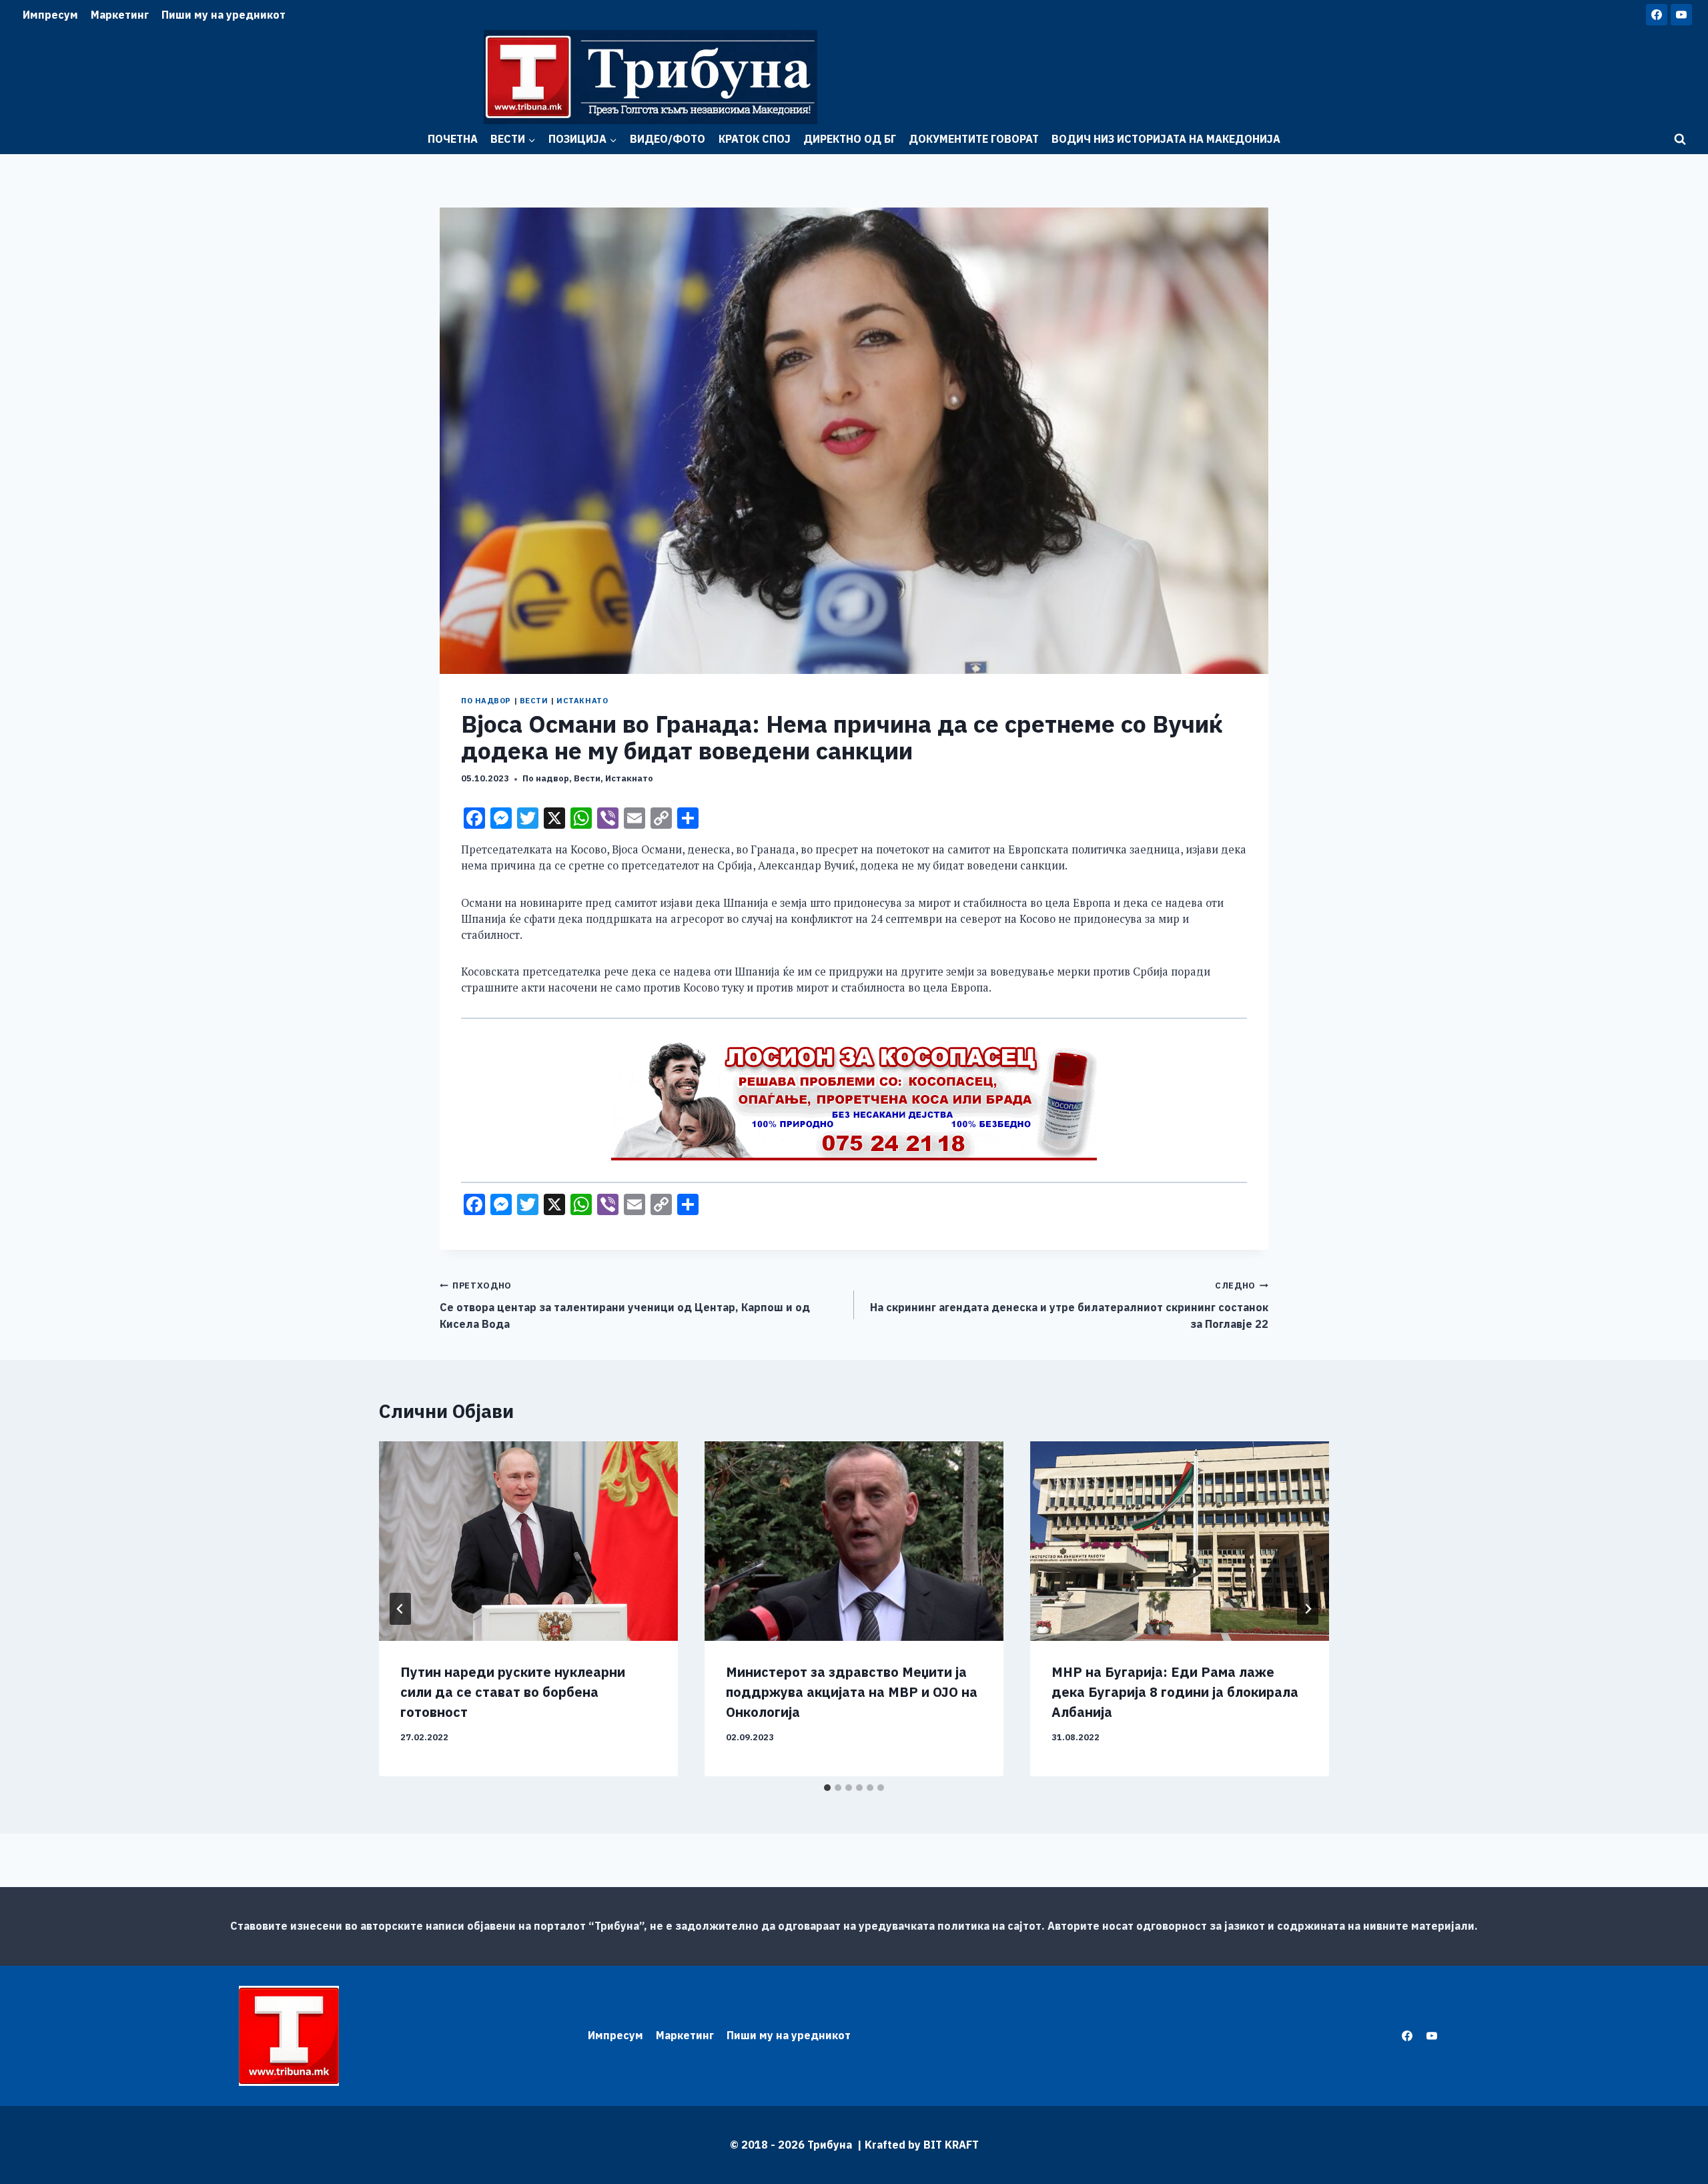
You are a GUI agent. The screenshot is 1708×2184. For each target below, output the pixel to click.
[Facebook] (1657, 15)
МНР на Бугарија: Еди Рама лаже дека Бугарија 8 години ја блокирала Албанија (1175, 1692)
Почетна (453, 139)
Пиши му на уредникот (224, 15)
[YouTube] (1681, 15)
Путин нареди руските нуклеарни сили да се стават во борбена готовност (513, 1692)
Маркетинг (120, 15)
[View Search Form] (1680, 139)
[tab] (827, 1788)
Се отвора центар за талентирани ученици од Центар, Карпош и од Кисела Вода (625, 1305)
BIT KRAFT (951, 2145)
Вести (534, 701)
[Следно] (1308, 1609)
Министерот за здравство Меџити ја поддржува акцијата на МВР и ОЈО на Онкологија (852, 1692)
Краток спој (755, 139)
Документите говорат (974, 139)
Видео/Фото (668, 139)
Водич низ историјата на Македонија (1166, 139)
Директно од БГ (850, 139)
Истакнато (582, 701)
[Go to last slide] (400, 1609)
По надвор (486, 701)
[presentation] (528, 1541)
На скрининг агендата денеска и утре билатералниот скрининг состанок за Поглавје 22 (1069, 1305)
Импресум (50, 15)
